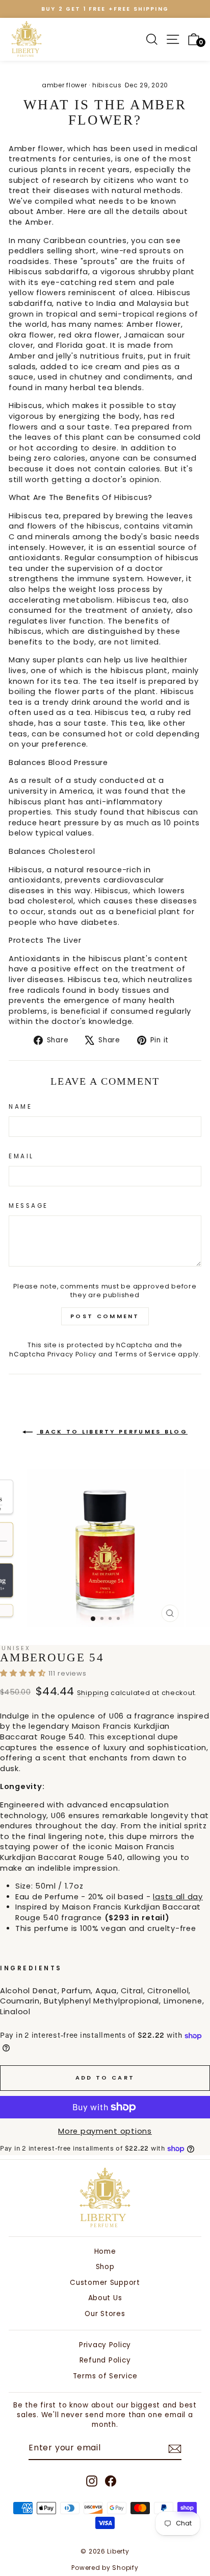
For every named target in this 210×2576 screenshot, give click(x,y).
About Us (105, 2298)
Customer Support (105, 2283)
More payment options (105, 2131)
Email (21, 1156)
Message (29, 1206)
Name (20, 1107)
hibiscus (107, 85)
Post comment (105, 1316)
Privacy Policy (72, 1354)
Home (105, 2251)
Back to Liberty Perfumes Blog (112, 1432)
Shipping (93, 1693)
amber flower (64, 85)
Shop (105, 2267)
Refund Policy (105, 2360)
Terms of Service (146, 1354)
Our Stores (105, 2314)
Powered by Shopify (105, 2568)
